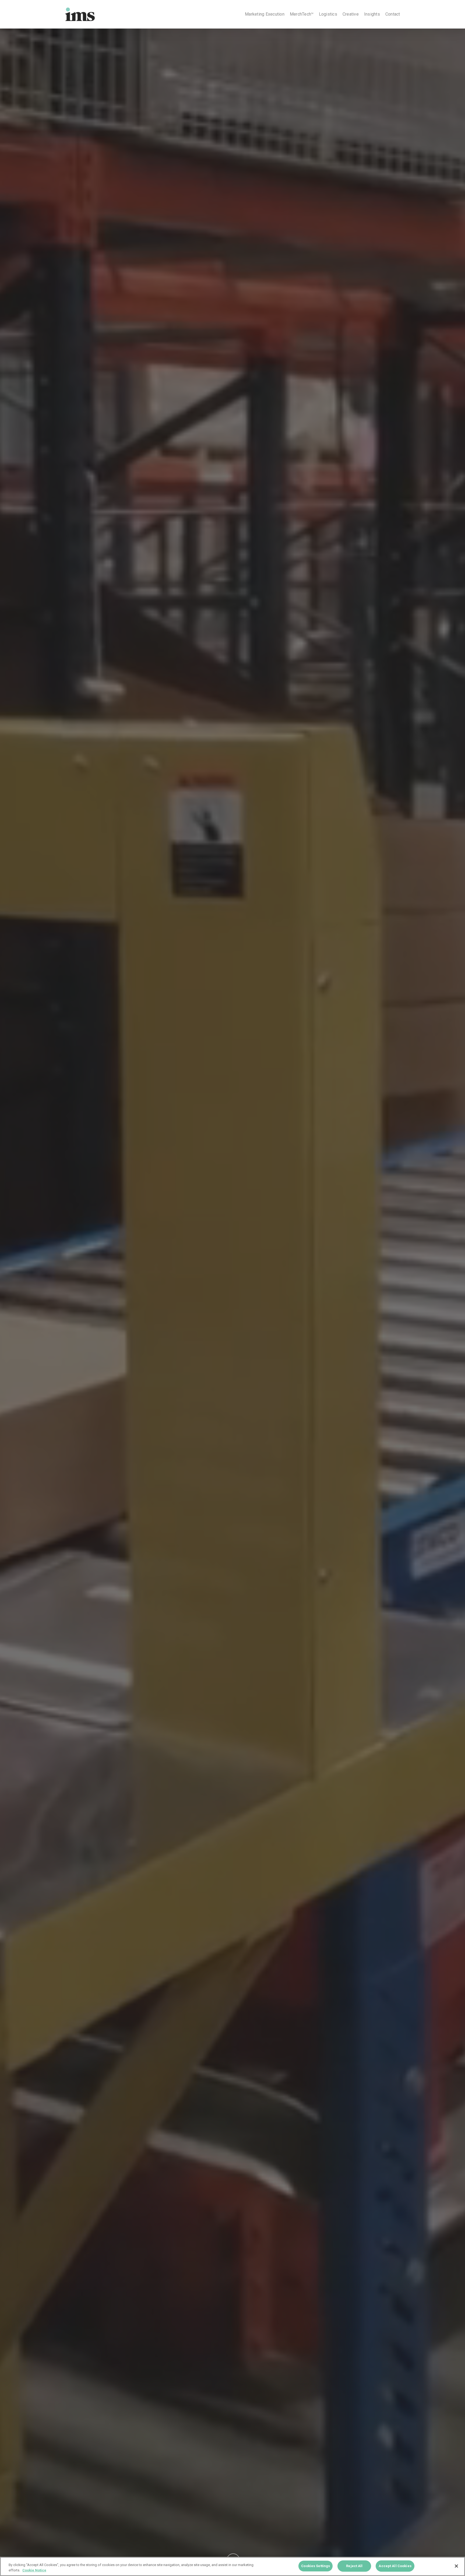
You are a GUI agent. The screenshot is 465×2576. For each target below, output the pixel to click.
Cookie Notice (34, 2570)
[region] (232, 2566)
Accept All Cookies (395, 2566)
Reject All (354, 2566)
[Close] (456, 2566)
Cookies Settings (316, 2566)
